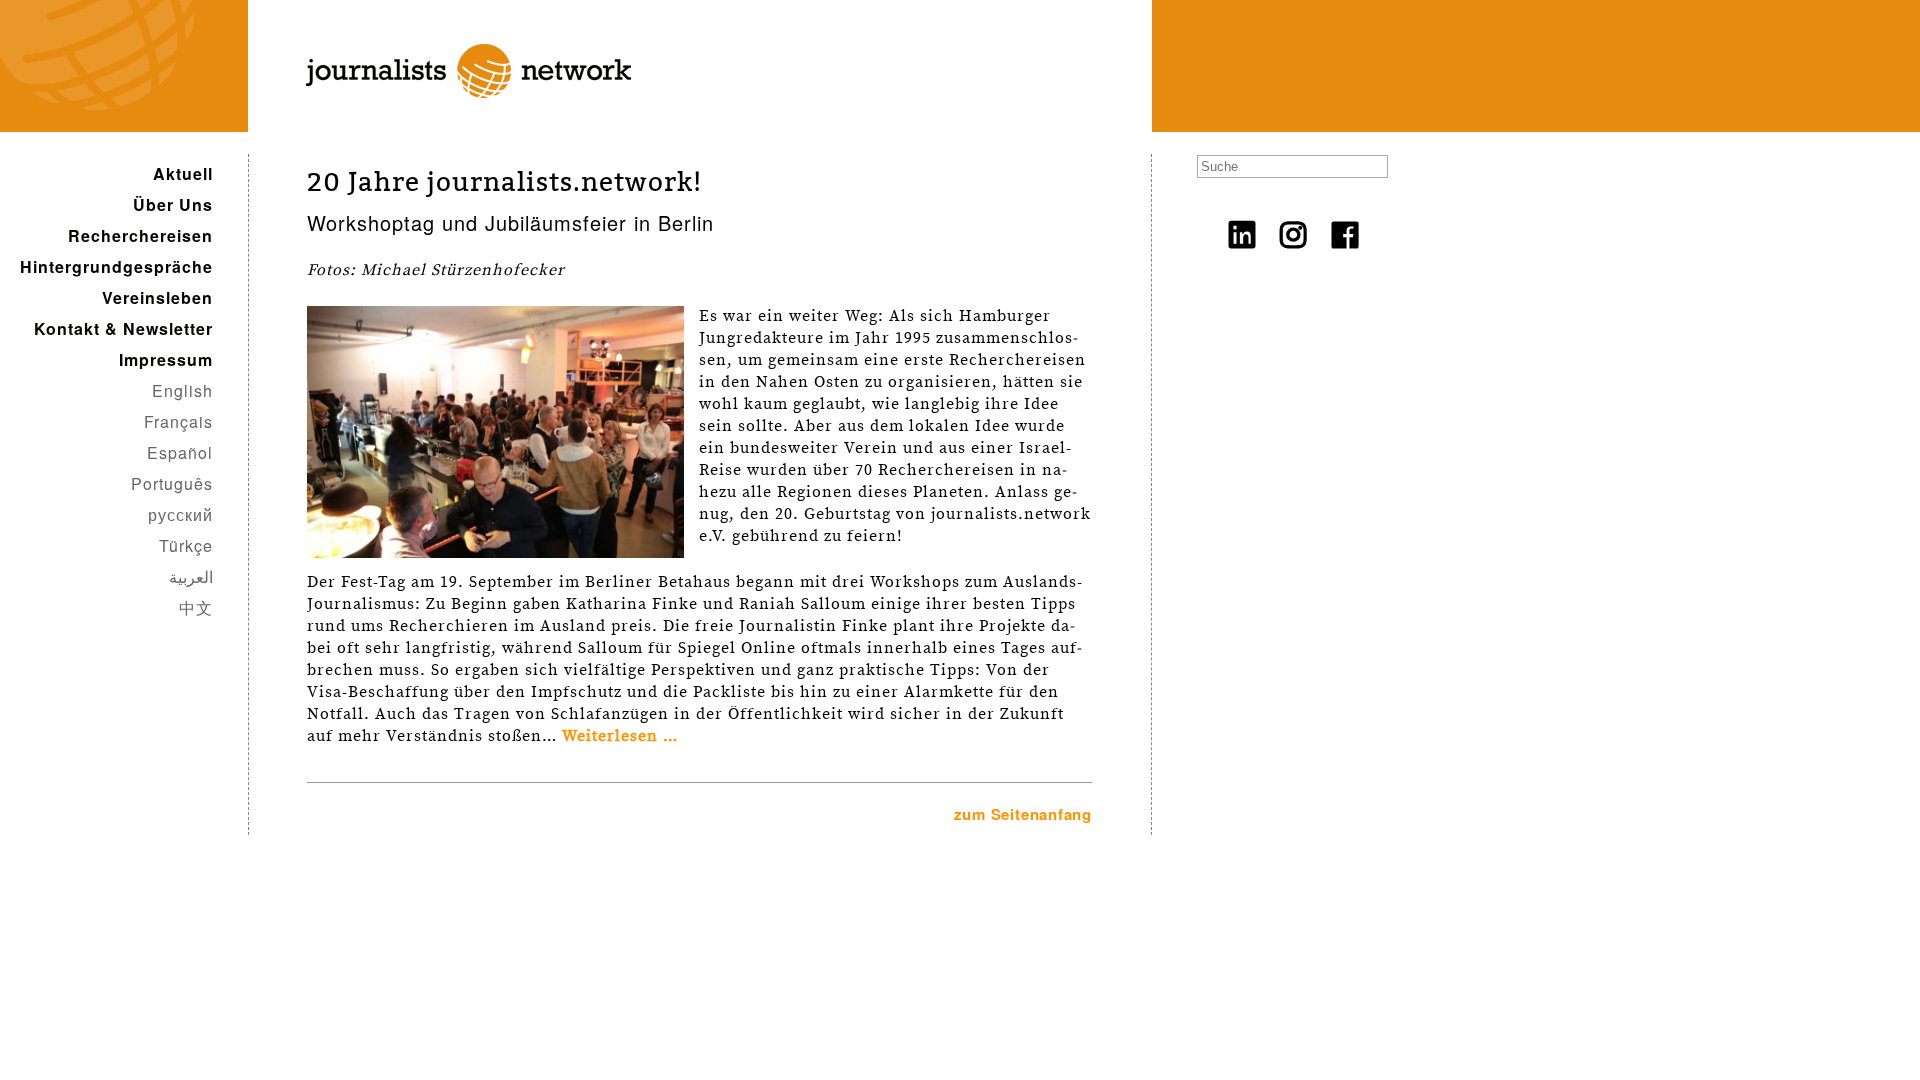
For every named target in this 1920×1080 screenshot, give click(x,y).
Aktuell (183, 173)
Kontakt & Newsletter (123, 328)
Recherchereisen (140, 235)
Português (172, 483)
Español (180, 452)
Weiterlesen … (620, 736)
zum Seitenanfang (1023, 814)
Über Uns (173, 204)
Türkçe (186, 545)
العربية (191, 576)
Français (178, 421)
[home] (454, 121)
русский (180, 514)
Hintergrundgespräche (116, 266)
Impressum (166, 359)
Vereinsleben (157, 297)
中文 (196, 607)
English (182, 390)
